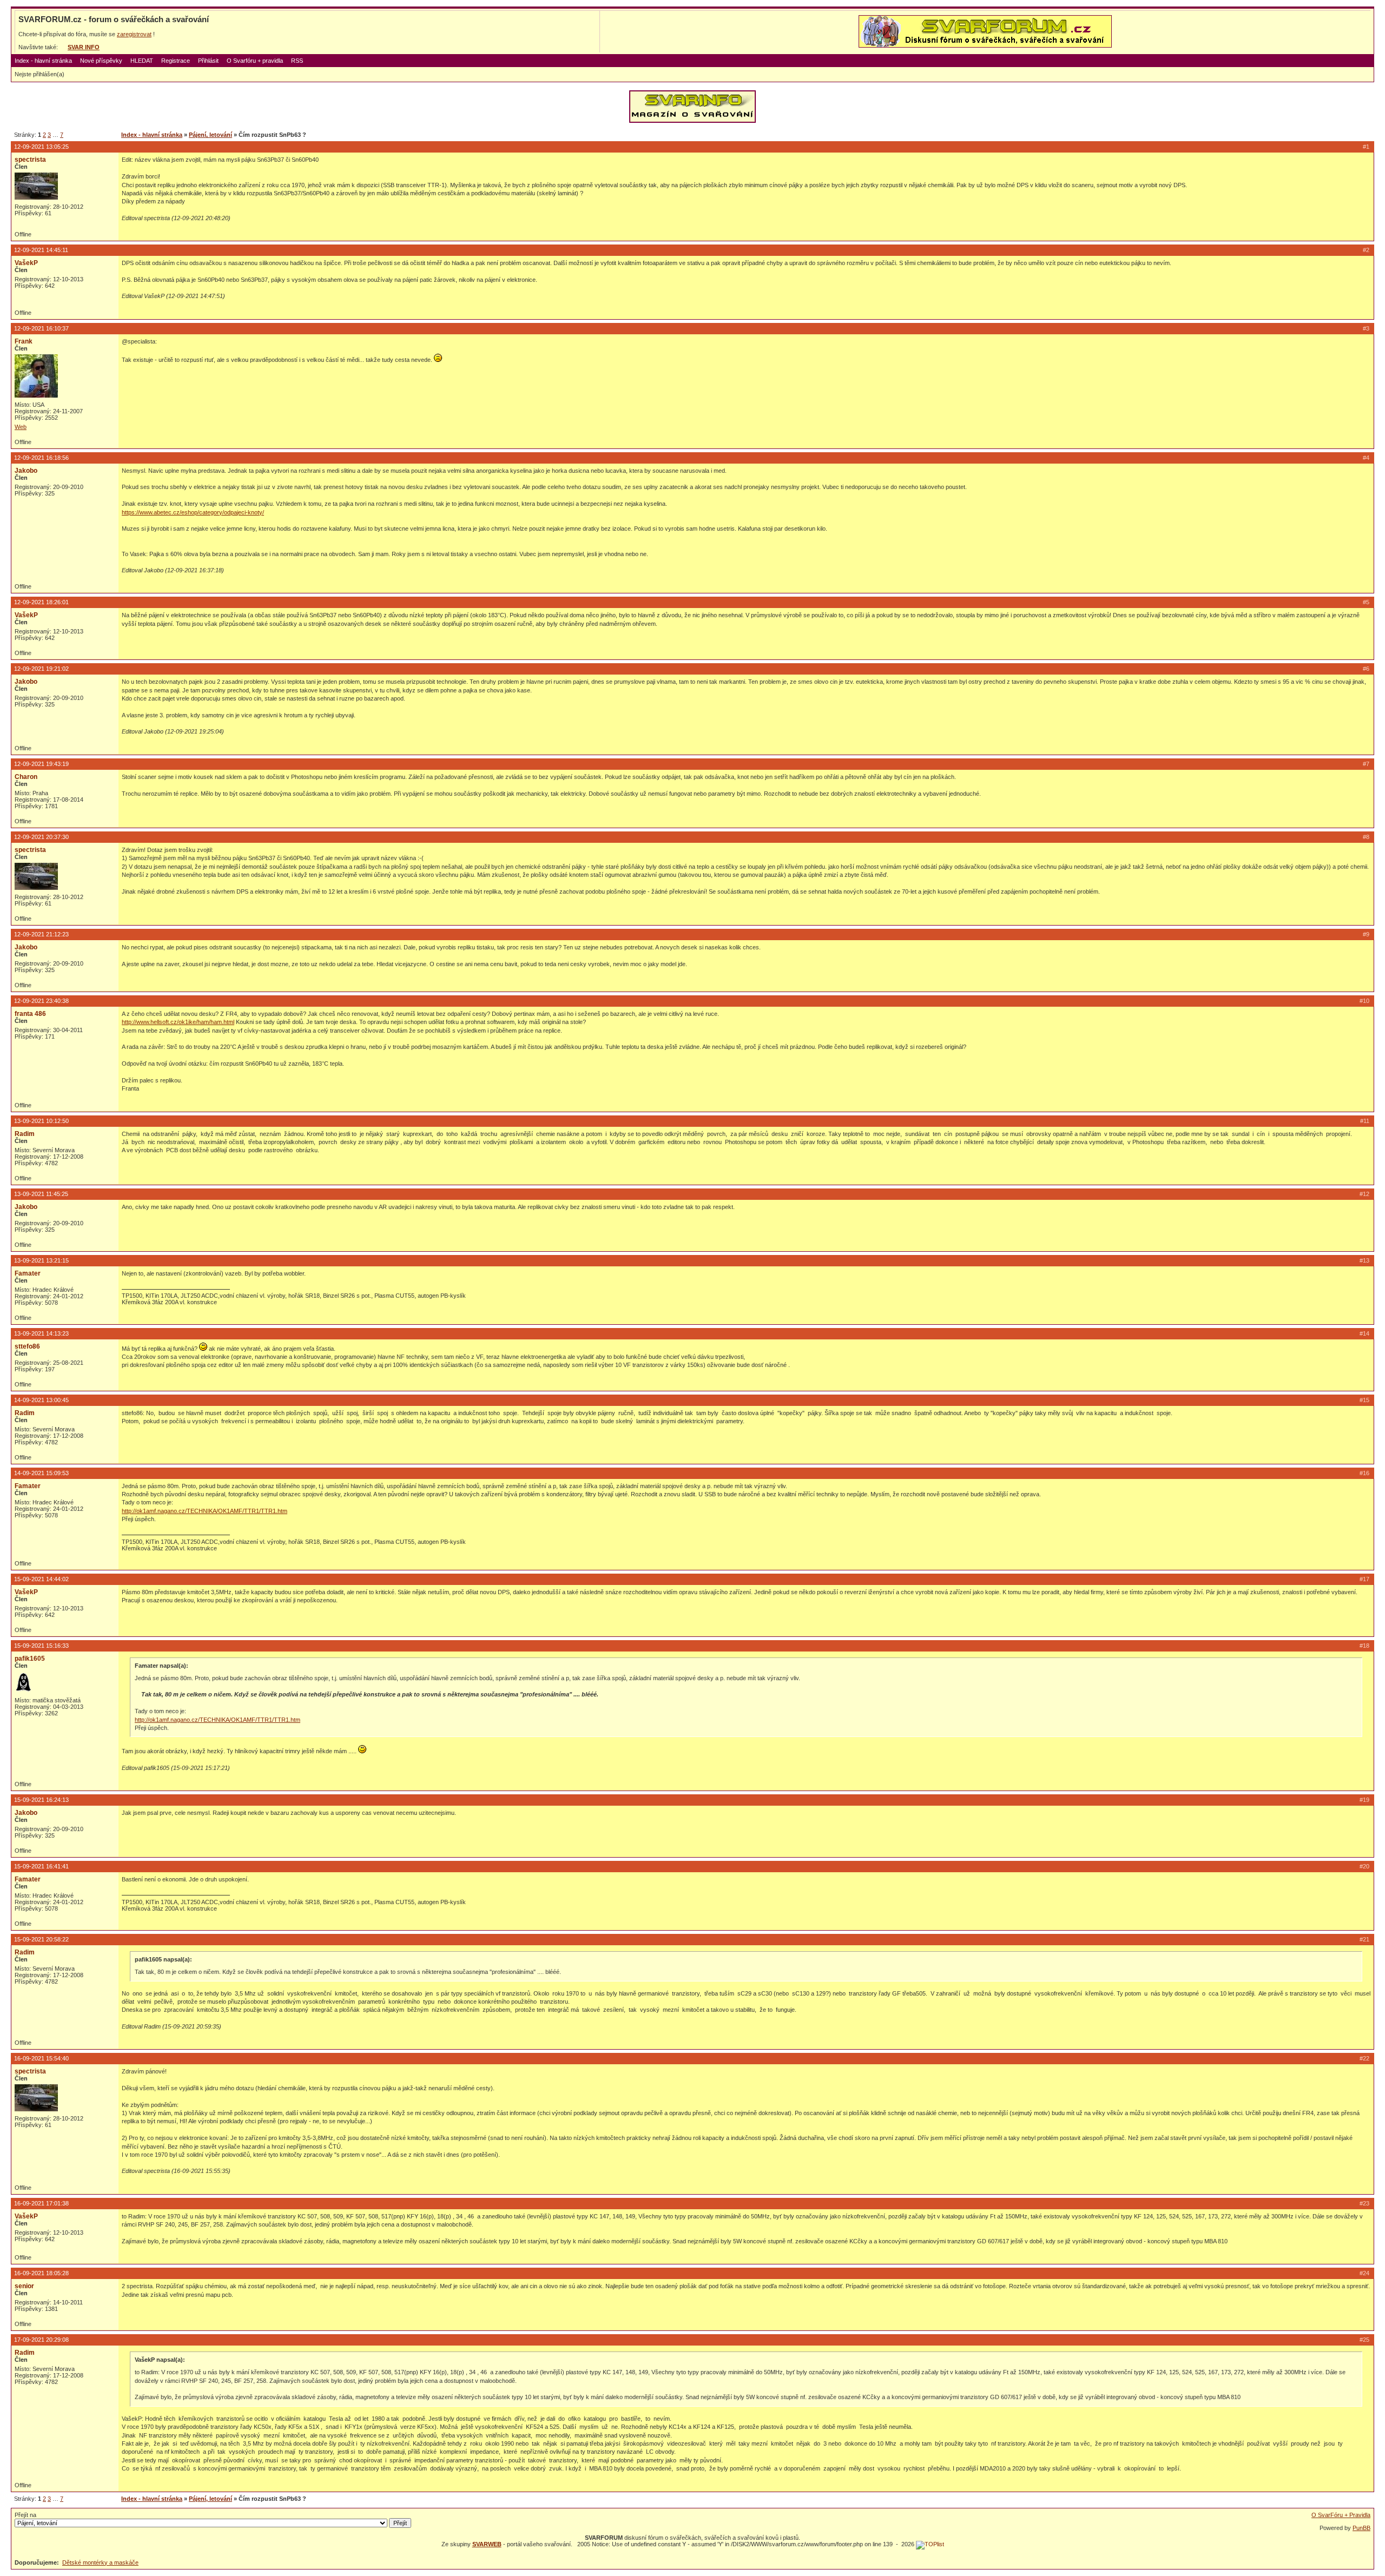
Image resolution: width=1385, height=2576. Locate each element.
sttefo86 (27, 1346)
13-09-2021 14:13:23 (41, 1333)
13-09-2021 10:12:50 (41, 1121)
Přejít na (25, 2515)
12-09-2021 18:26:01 (41, 602)
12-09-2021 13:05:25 (41, 147)
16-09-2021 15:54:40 (41, 2058)
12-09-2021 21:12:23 (41, 934)
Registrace (176, 61)
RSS (297, 61)
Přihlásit (208, 61)
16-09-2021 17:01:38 (41, 2203)
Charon (26, 777)
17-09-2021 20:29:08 (41, 2340)
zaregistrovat (134, 34)
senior (24, 2286)
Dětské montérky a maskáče (100, 2562)
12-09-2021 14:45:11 (41, 250)
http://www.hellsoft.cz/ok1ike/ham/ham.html (178, 1022)
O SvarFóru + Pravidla (1341, 2515)
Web (21, 427)
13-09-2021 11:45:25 (41, 1194)
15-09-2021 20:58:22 (41, 1939)
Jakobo (26, 471)
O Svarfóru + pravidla (255, 61)
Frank (24, 341)
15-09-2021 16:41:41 (41, 1866)
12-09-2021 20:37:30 (41, 837)
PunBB (1361, 2528)
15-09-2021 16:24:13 (41, 1800)
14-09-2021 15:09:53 (41, 1473)
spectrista (30, 160)
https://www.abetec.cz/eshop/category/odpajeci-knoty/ (193, 512)
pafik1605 (30, 1659)
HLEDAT (142, 61)
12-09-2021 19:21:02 (41, 669)
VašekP (26, 263)
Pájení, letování (210, 135)
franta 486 (30, 1014)
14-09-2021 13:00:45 (41, 1400)
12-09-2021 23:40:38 (41, 1001)
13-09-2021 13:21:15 (41, 1260)
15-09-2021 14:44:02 (41, 1579)
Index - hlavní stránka (43, 61)
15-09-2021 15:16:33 (41, 1646)
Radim (25, 1134)
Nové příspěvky (101, 61)
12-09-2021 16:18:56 (41, 458)
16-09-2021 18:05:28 (41, 2273)
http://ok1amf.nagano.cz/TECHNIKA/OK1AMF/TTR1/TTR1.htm (205, 1511)
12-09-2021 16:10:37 (41, 328)
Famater (28, 1273)
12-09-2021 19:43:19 (41, 764)
